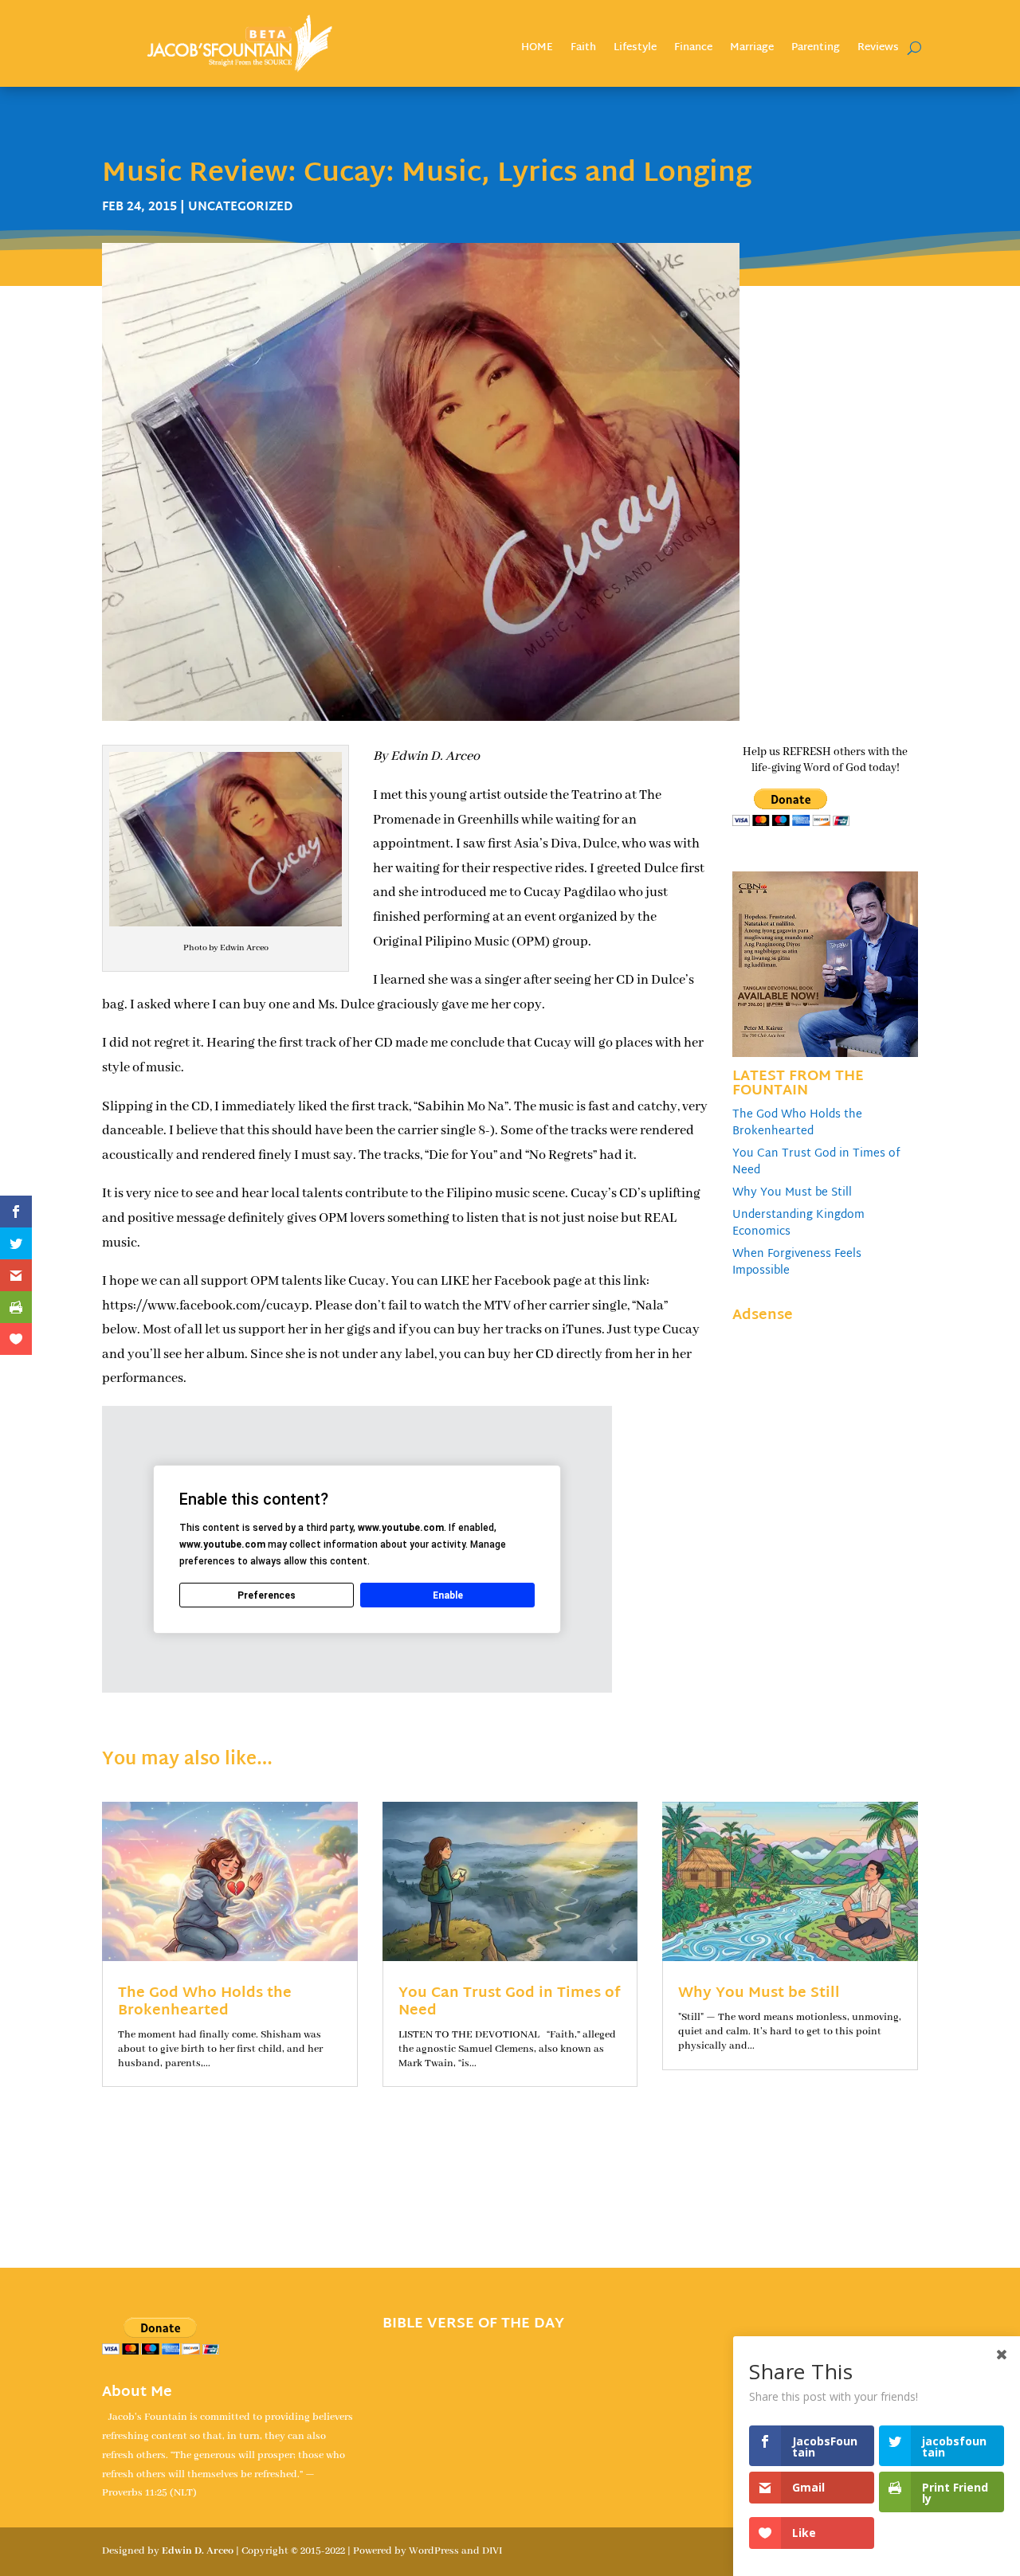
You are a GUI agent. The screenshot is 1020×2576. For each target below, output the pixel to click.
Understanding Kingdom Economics (798, 1223)
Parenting (816, 50)
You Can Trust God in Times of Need (816, 1162)
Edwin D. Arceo (198, 2551)
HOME (537, 50)
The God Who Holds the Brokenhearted (797, 1123)
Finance (693, 50)
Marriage (752, 50)
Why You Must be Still (792, 1193)
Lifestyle (635, 50)
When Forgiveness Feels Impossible (797, 1263)
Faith (583, 50)
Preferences (267, 1595)
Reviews (878, 50)
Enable (448, 1595)
